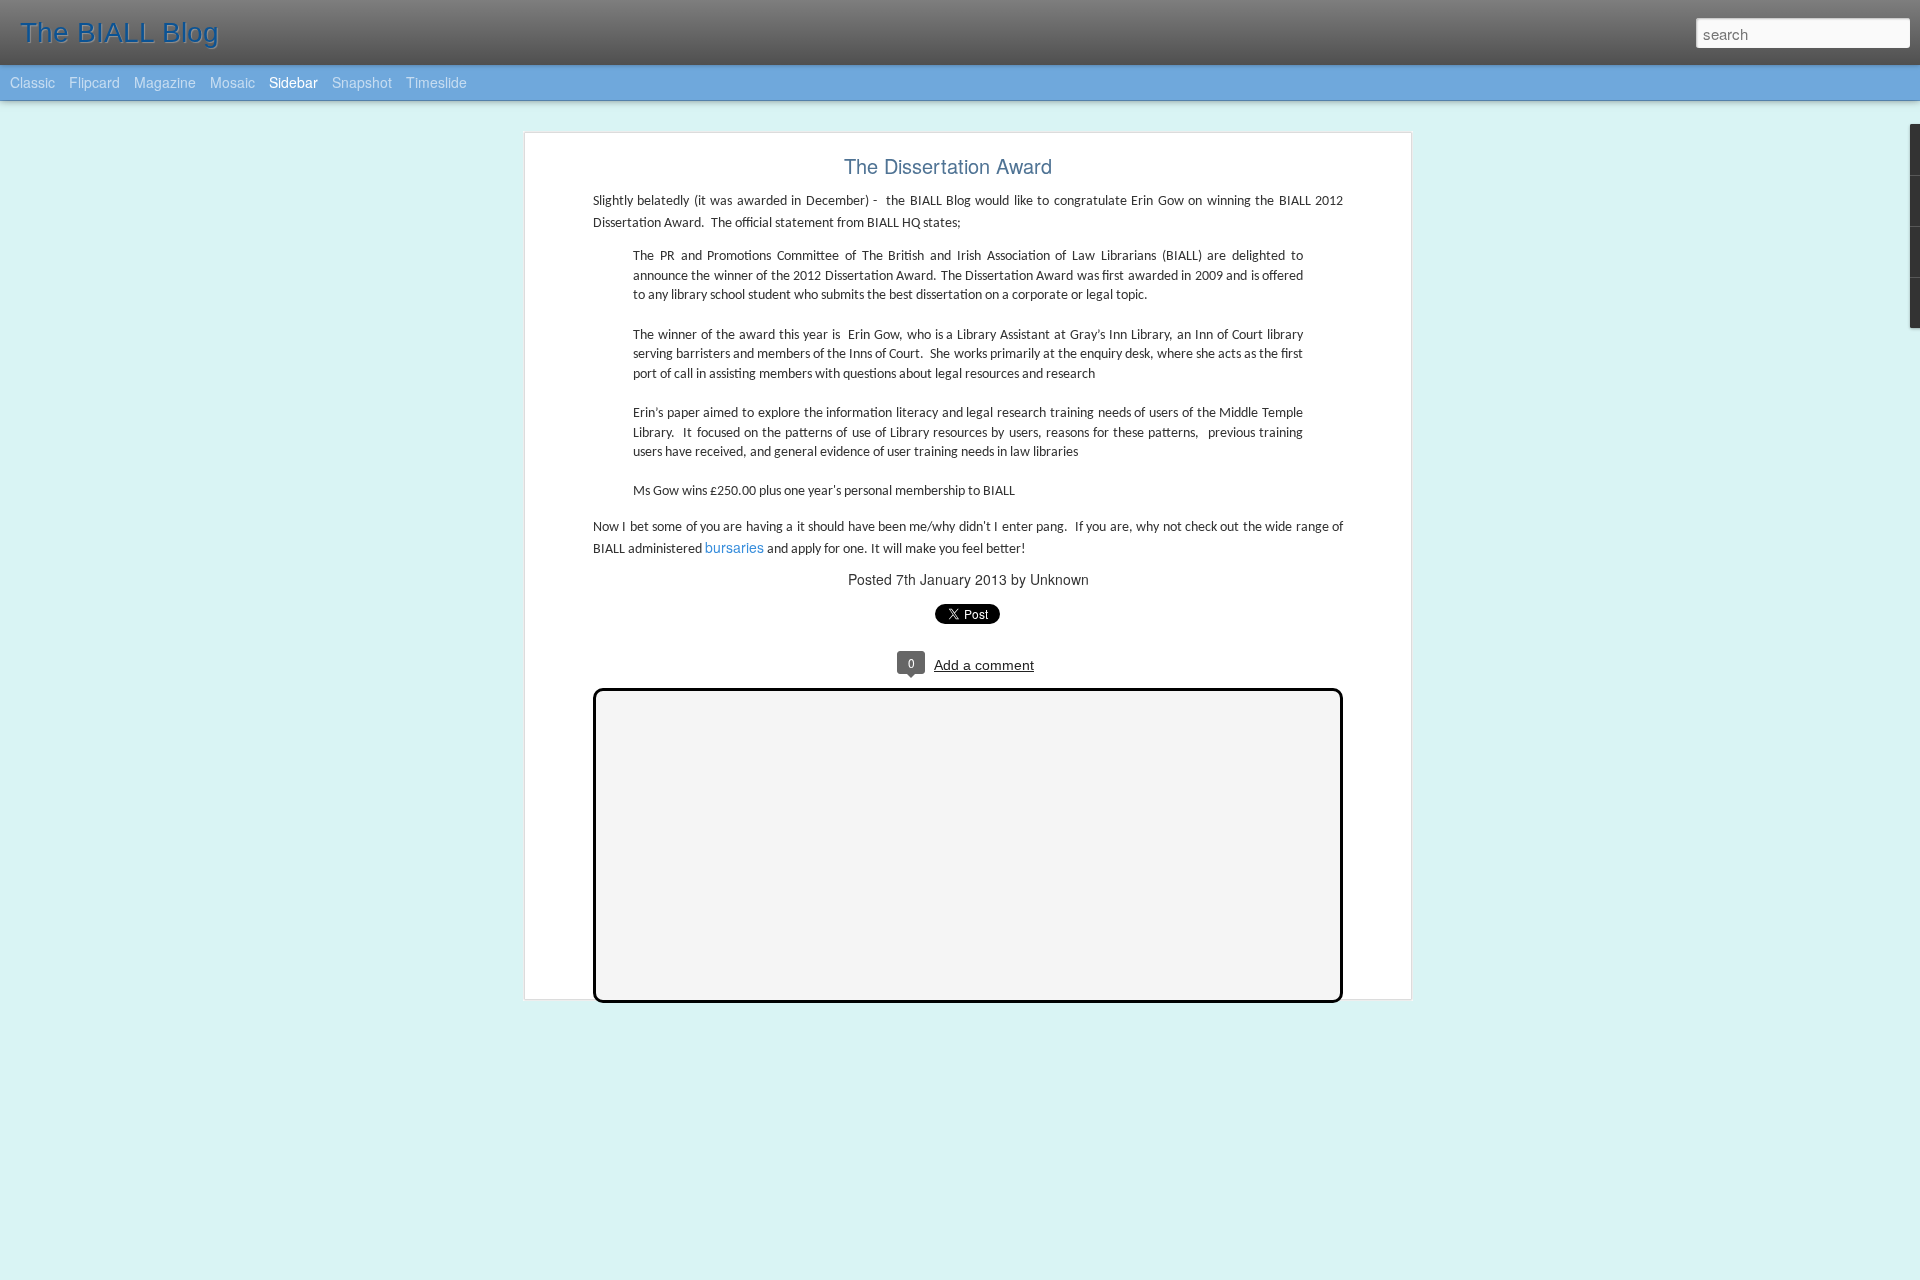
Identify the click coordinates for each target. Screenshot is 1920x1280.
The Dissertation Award (948, 165)
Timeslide (436, 82)
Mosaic (232, 82)
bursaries (734, 547)
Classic (32, 82)
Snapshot (362, 82)
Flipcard (94, 82)
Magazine (165, 82)
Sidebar (293, 82)
